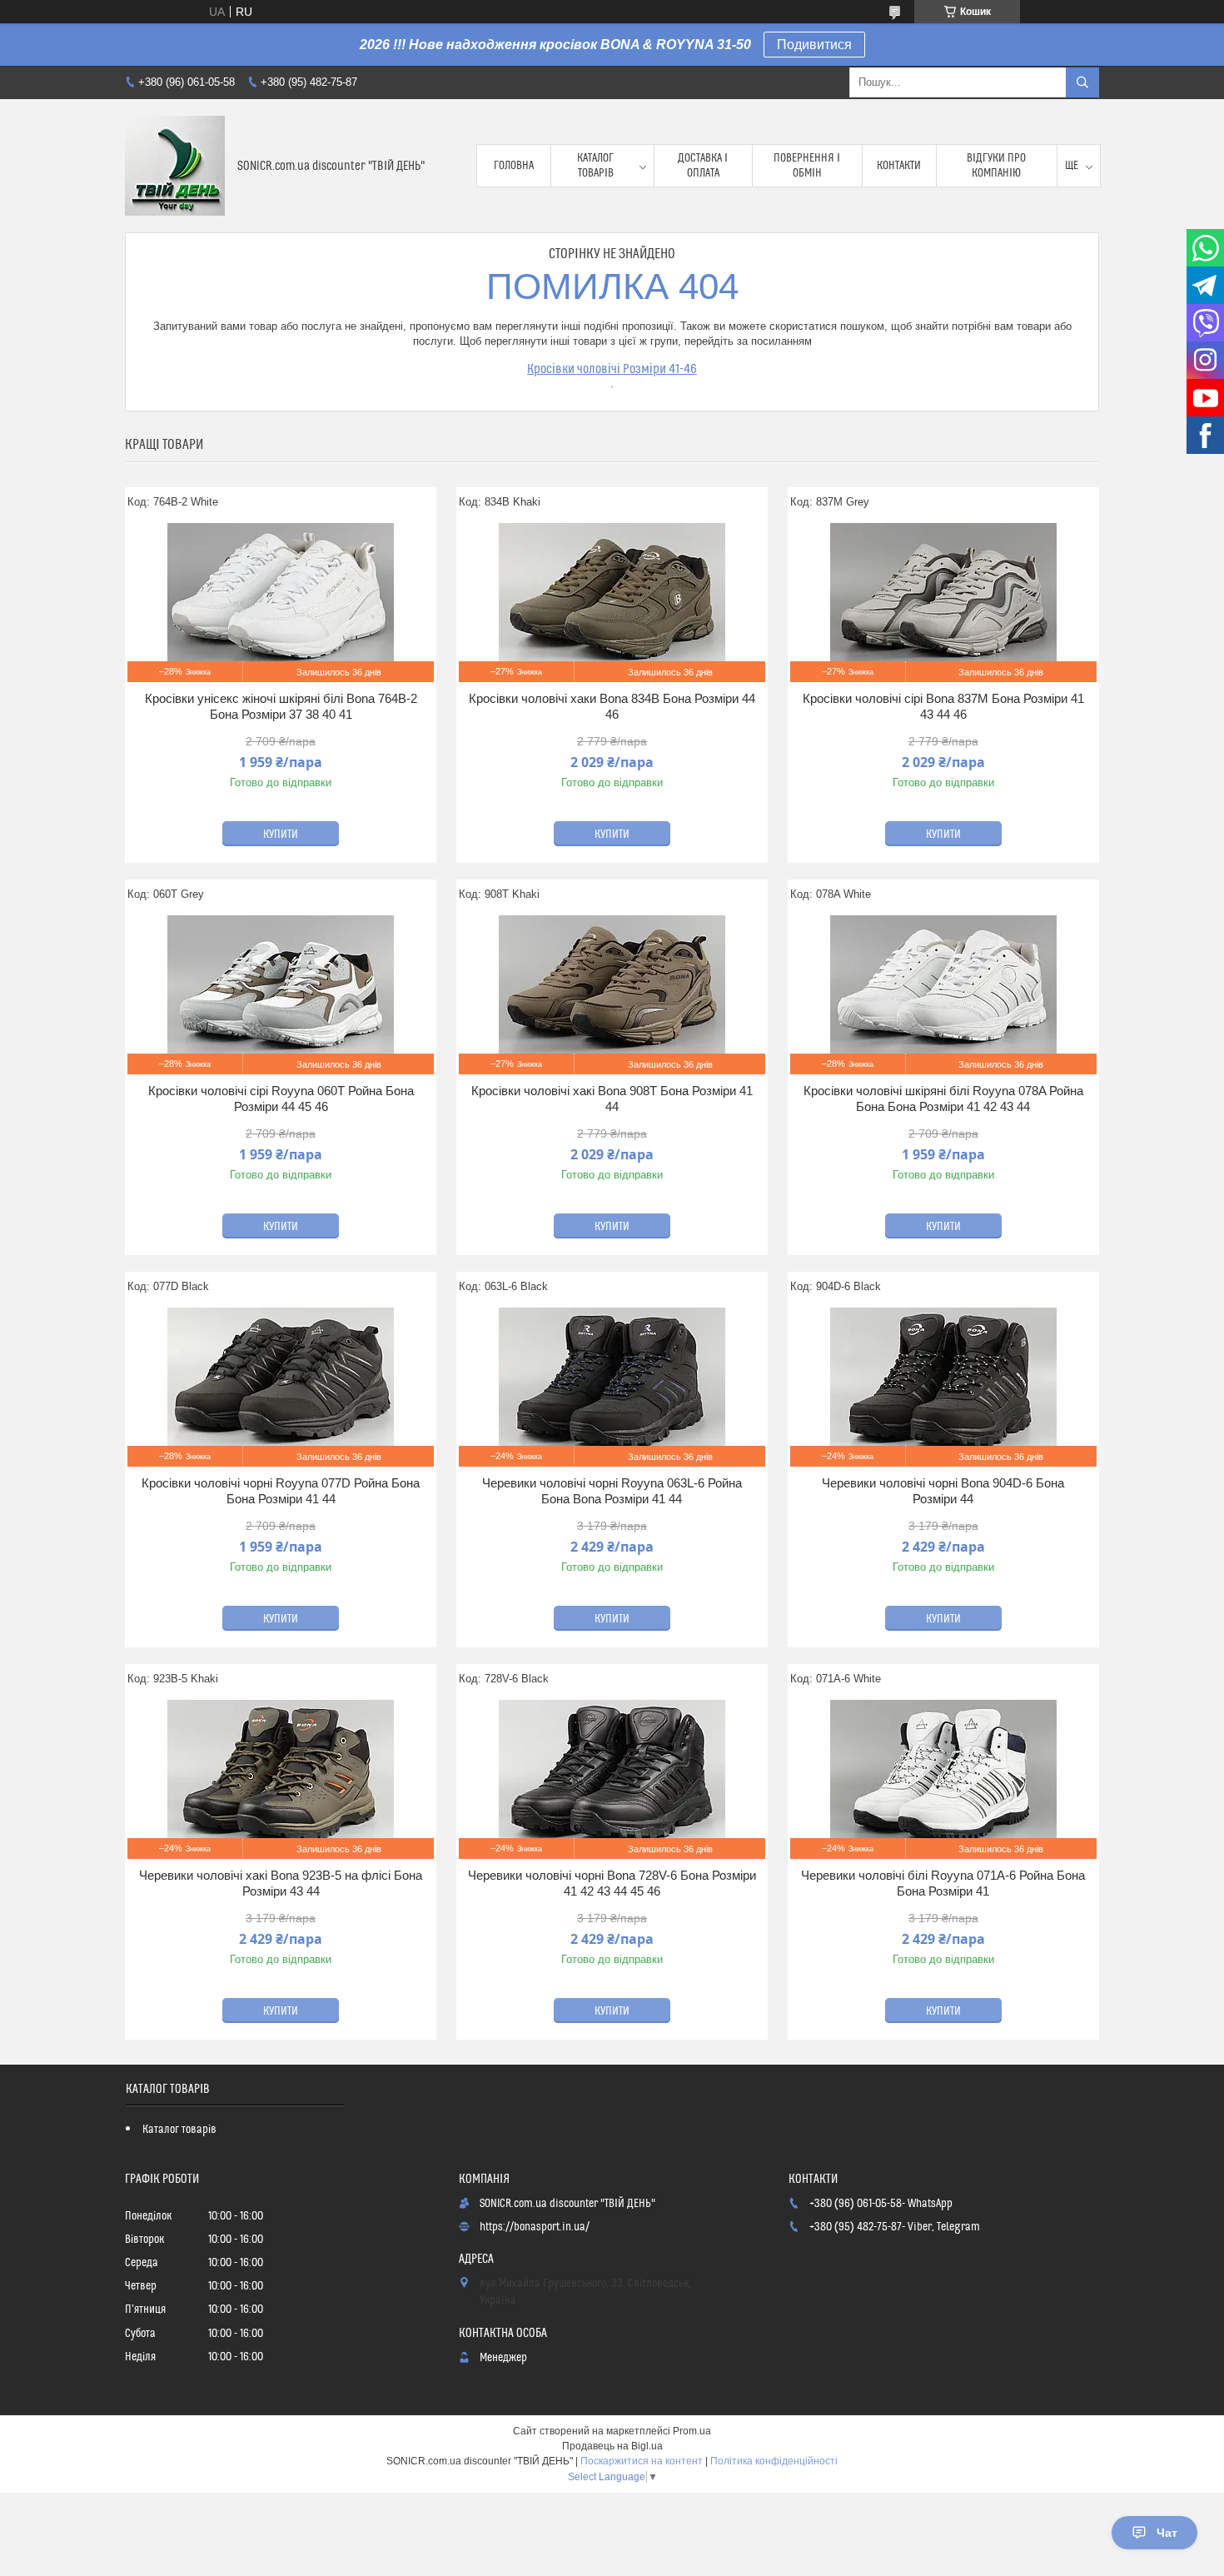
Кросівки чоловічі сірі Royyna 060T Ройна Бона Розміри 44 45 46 (281, 1099)
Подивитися (814, 45)
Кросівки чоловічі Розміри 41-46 (612, 369)
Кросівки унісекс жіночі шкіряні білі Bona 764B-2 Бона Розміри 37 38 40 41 (281, 707)
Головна (514, 166)
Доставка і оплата (703, 166)
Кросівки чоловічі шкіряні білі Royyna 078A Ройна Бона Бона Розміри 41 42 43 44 (943, 1099)
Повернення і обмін (807, 166)
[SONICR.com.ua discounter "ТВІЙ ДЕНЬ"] (175, 166)
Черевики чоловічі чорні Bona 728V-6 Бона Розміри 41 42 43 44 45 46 (612, 1883)
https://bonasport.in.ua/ (535, 2227)
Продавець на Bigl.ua (612, 2446)
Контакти (899, 166)
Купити (281, 835)
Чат (1167, 2533)
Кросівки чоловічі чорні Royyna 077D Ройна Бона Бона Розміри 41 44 (281, 1491)
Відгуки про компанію (996, 166)
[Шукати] (1082, 82)
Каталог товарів (595, 166)
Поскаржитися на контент (642, 2461)
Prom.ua (692, 2431)
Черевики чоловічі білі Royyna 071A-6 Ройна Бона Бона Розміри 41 (943, 1883)
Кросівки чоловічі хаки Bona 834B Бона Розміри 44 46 (612, 707)
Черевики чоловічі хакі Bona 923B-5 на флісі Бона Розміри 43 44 (281, 1883)
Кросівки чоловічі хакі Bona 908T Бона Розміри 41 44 (612, 1099)
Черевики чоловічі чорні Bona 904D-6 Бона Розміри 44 (943, 1491)
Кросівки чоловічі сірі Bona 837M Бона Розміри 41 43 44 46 (943, 707)
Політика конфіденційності (774, 2461)
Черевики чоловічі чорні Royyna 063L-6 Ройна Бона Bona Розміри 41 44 (612, 1491)
